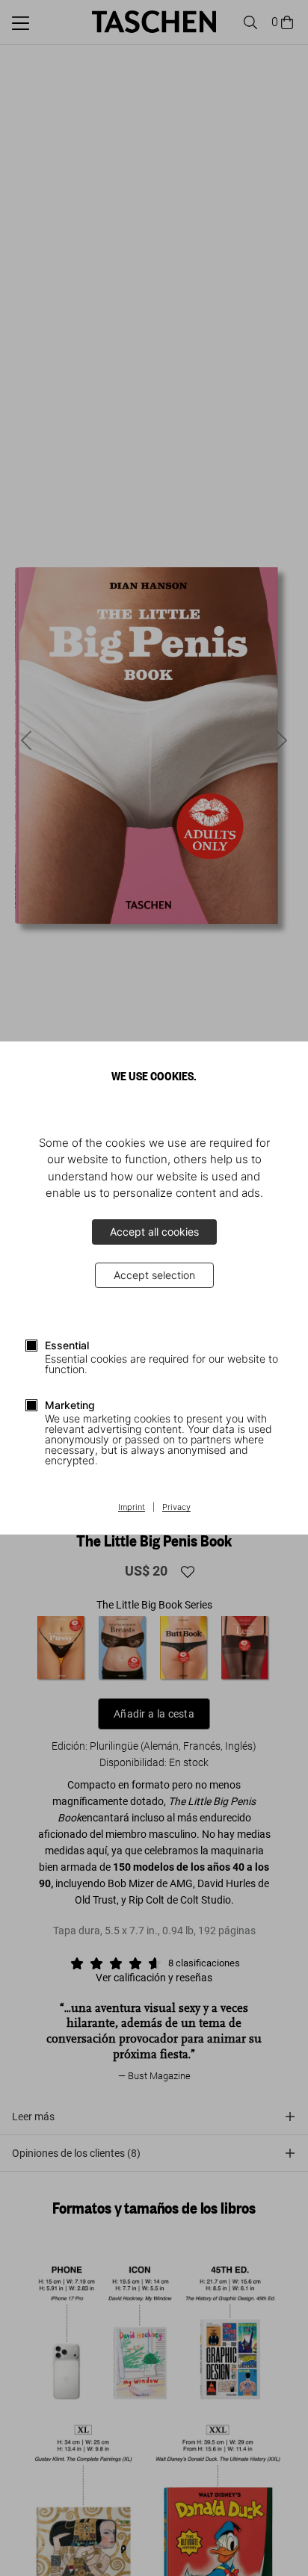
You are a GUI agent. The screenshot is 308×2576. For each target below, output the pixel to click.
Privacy (176, 1508)
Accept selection (154, 1275)
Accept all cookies (154, 1232)
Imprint (132, 1508)
